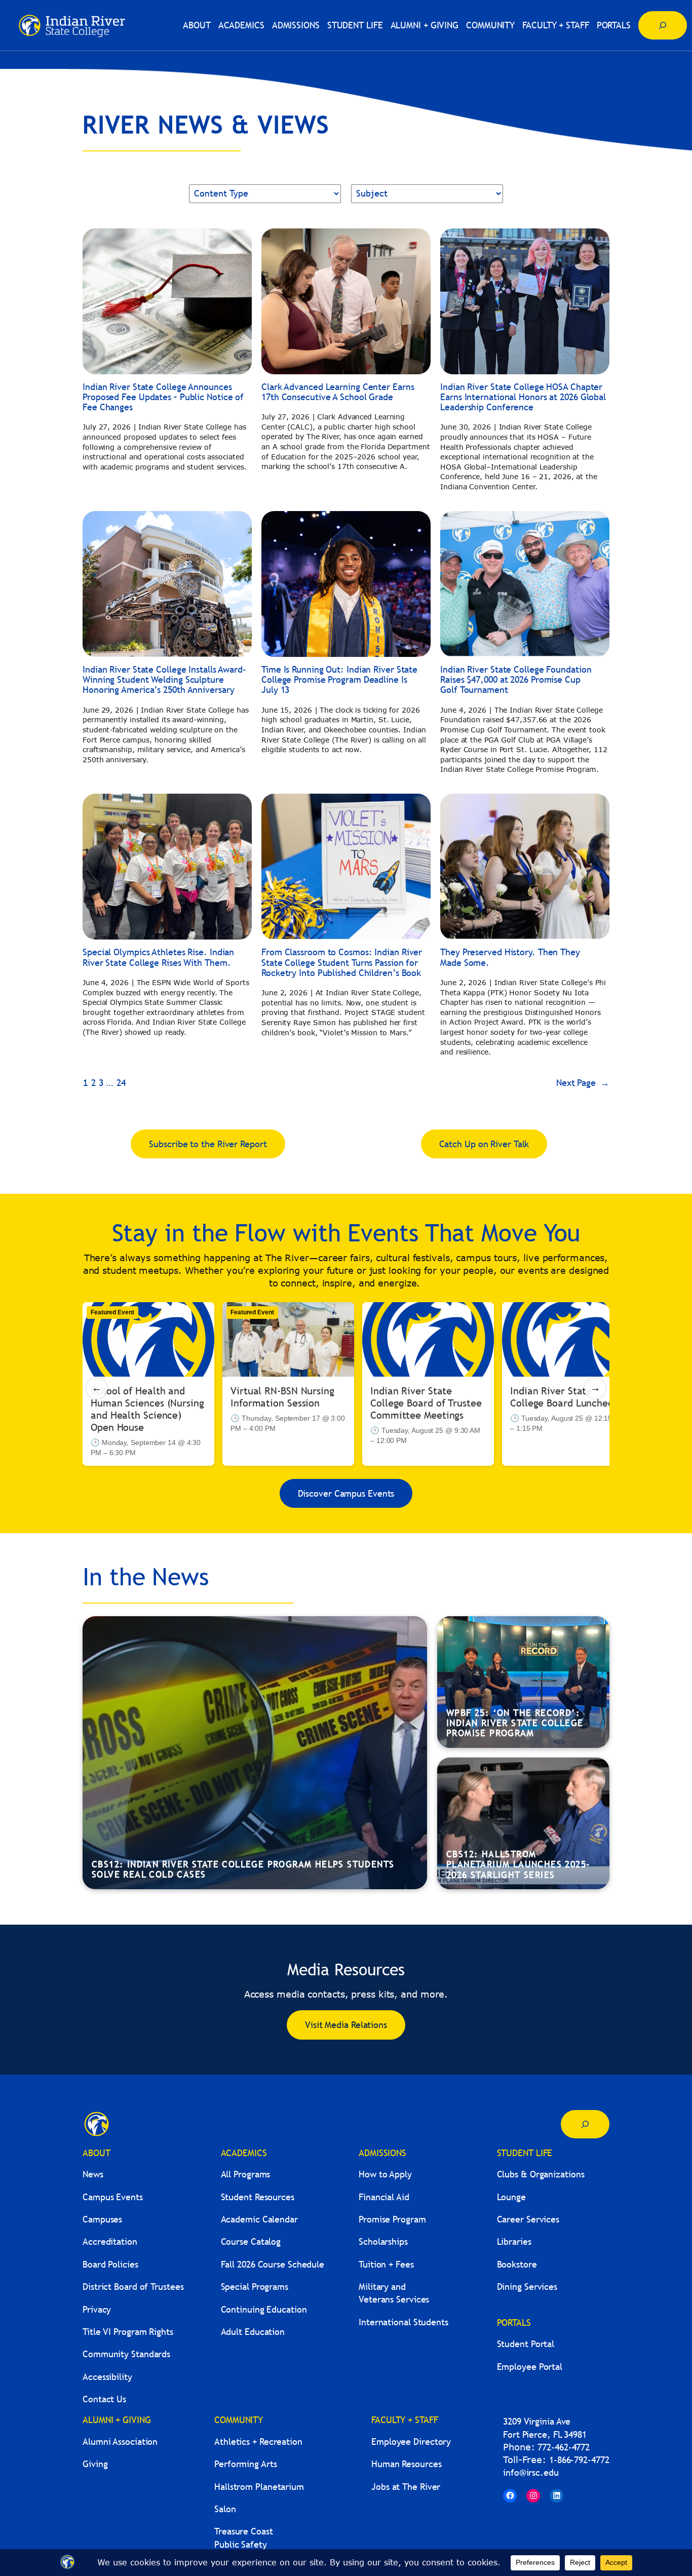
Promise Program (392, 2219)
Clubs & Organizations (541, 2174)
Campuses (102, 2219)
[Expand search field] (663, 25)
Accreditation (110, 2241)
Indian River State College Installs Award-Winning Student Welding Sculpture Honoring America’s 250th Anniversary (164, 680)
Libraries (514, 2241)
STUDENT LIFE (525, 2153)
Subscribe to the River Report (208, 1144)
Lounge (511, 2197)
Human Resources (407, 2464)
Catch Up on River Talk (484, 1144)
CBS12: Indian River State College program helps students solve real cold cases (243, 1869)
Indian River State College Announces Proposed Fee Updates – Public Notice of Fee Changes (163, 397)
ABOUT (97, 2153)
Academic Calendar (259, 2219)
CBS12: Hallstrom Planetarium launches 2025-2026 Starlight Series (518, 1864)
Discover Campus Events (346, 1493)
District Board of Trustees (133, 2287)
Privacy (97, 2309)
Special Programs (255, 2287)
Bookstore (517, 2264)
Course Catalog (251, 2241)
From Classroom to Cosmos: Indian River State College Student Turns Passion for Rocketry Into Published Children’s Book (342, 963)
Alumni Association (120, 2442)
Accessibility (107, 2377)
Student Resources (258, 2197)
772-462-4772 (564, 2447)
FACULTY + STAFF (405, 2420)
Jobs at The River (406, 2487)
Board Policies (110, 2264)
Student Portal (526, 2344)
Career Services (528, 2219)
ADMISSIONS (382, 2153)
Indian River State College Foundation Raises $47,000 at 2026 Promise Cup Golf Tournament (516, 680)
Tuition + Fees (386, 2264)
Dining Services (527, 2287)
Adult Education (253, 2332)
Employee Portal (530, 2367)
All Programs (246, 2174)
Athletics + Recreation (258, 2442)
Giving (95, 2464)
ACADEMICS (244, 2153)
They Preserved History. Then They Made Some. (510, 958)
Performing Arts (246, 2464)
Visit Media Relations (346, 2025)
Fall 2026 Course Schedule (273, 2264)
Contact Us (104, 2399)
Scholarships (383, 2241)
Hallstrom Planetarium (259, 2487)
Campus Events (113, 2197)
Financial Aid (384, 2197)
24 (121, 1083)
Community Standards (126, 2354)
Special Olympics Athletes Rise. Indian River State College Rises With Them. (158, 958)
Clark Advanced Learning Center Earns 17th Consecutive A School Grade (338, 392)
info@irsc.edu (531, 2472)
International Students (403, 2322)
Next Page (583, 1083)
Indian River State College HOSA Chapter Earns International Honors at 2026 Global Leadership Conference (523, 397)
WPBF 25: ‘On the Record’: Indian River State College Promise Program (515, 1723)
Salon (225, 2509)
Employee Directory (411, 2442)
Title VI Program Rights (128, 2332)
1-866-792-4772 (579, 2460)
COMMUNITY (239, 2420)
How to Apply (385, 2174)
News (93, 2174)
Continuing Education (264, 2309)
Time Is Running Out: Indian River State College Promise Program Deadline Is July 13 (339, 680)
